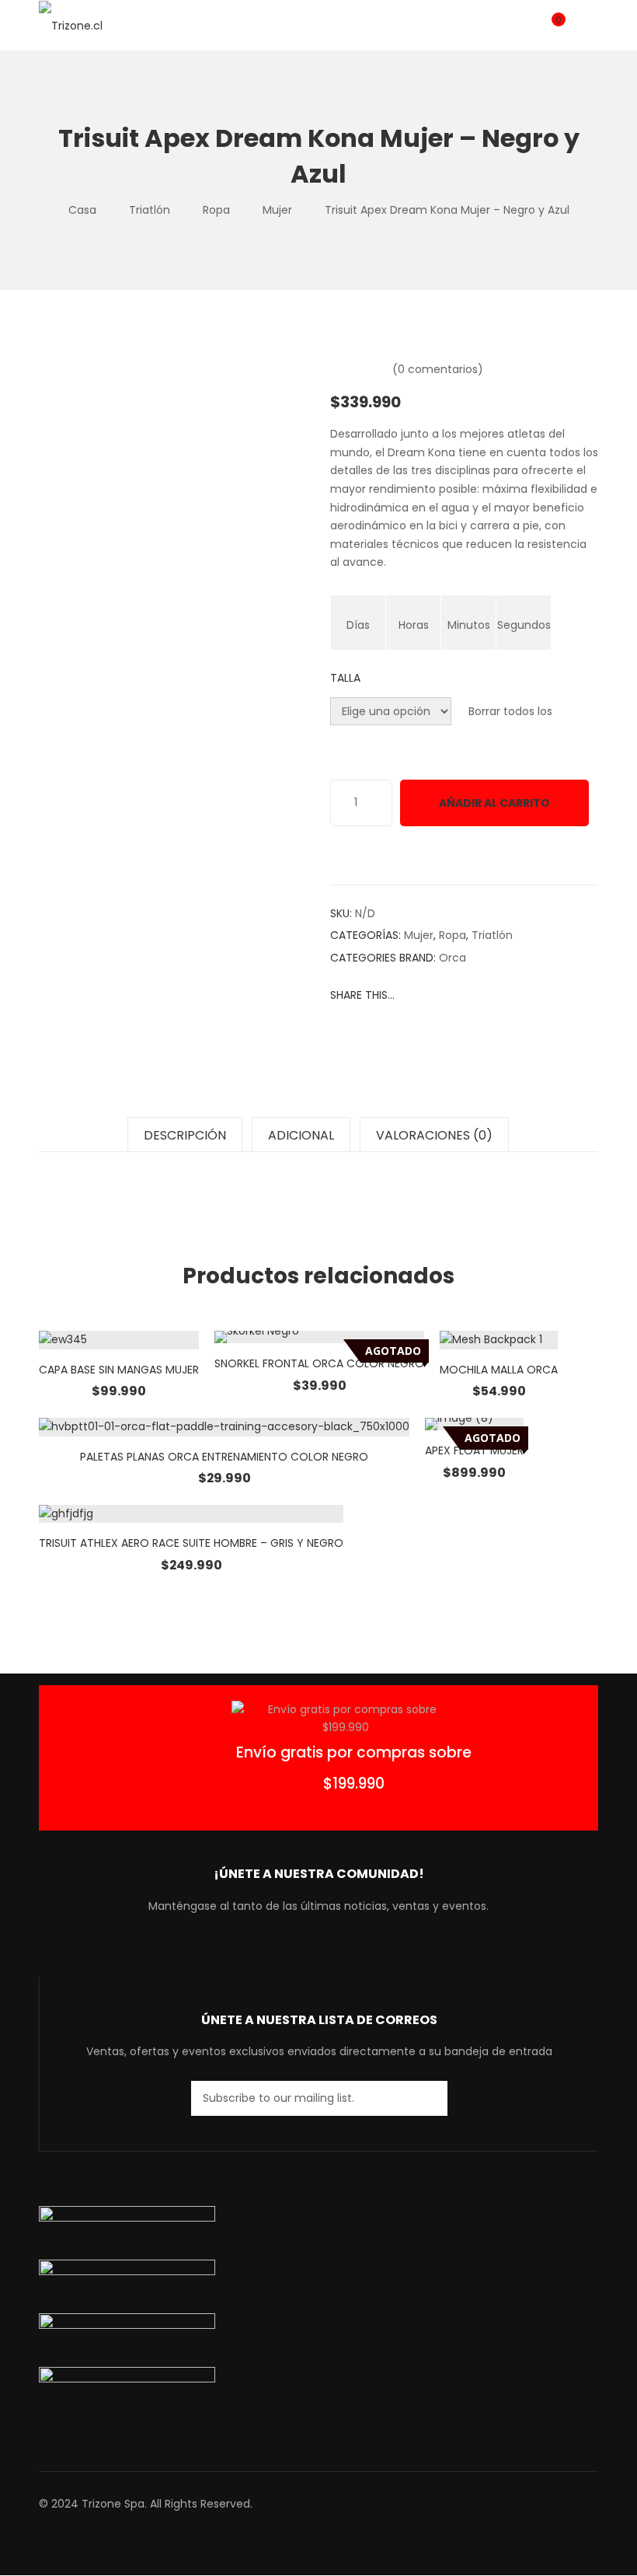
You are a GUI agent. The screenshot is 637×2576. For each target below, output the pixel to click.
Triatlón (150, 210)
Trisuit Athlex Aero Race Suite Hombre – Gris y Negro (191, 1543)
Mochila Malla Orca (499, 1370)
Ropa (216, 210)
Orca (453, 958)
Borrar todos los (510, 711)
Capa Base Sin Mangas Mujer (119, 1370)
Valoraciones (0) (434, 1135)
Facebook (275, 1953)
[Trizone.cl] (71, 25)
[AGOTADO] (319, 1337)
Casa (82, 210)
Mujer (277, 210)
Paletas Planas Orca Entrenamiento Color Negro (224, 1457)
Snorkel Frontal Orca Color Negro (319, 1363)
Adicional (301, 1135)
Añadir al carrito (494, 803)
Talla (345, 678)
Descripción (185, 1135)
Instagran (331, 1953)
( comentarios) (438, 369)
